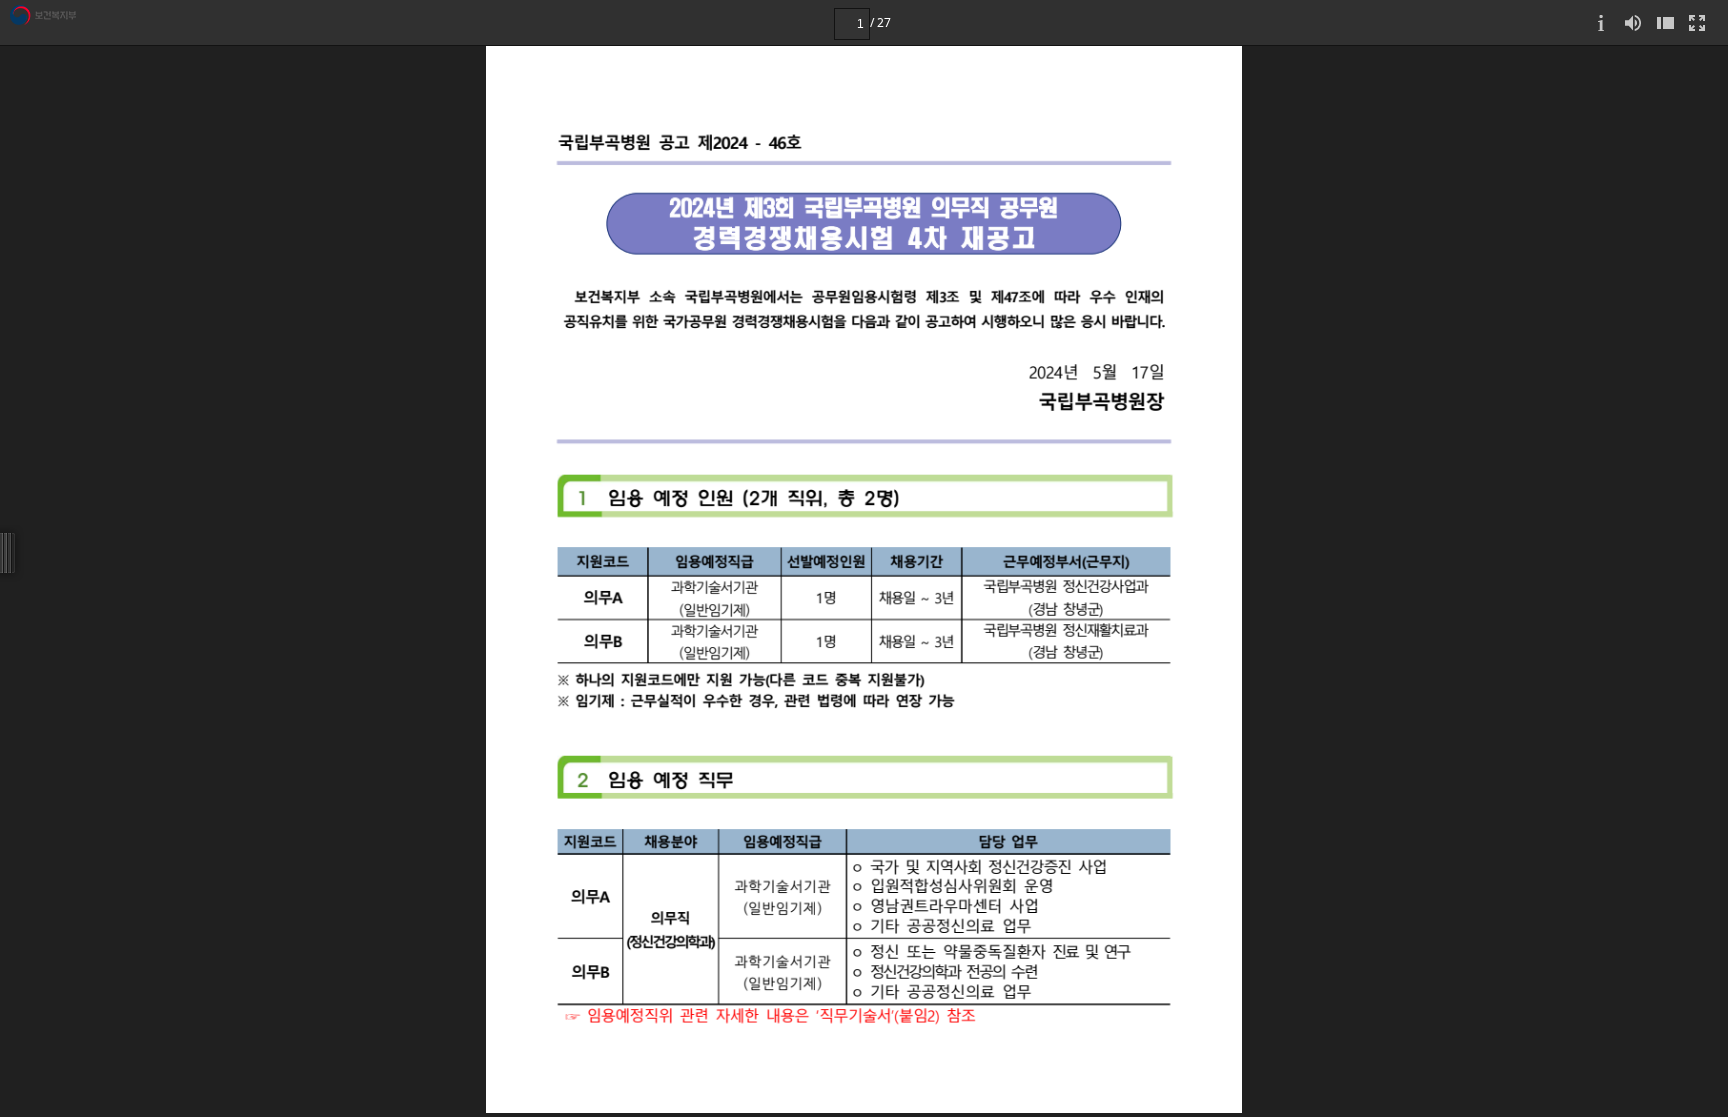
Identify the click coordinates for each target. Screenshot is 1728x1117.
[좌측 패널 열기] (1665, 22)
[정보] (1601, 22)
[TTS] (1633, 22)
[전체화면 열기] (1697, 22)
